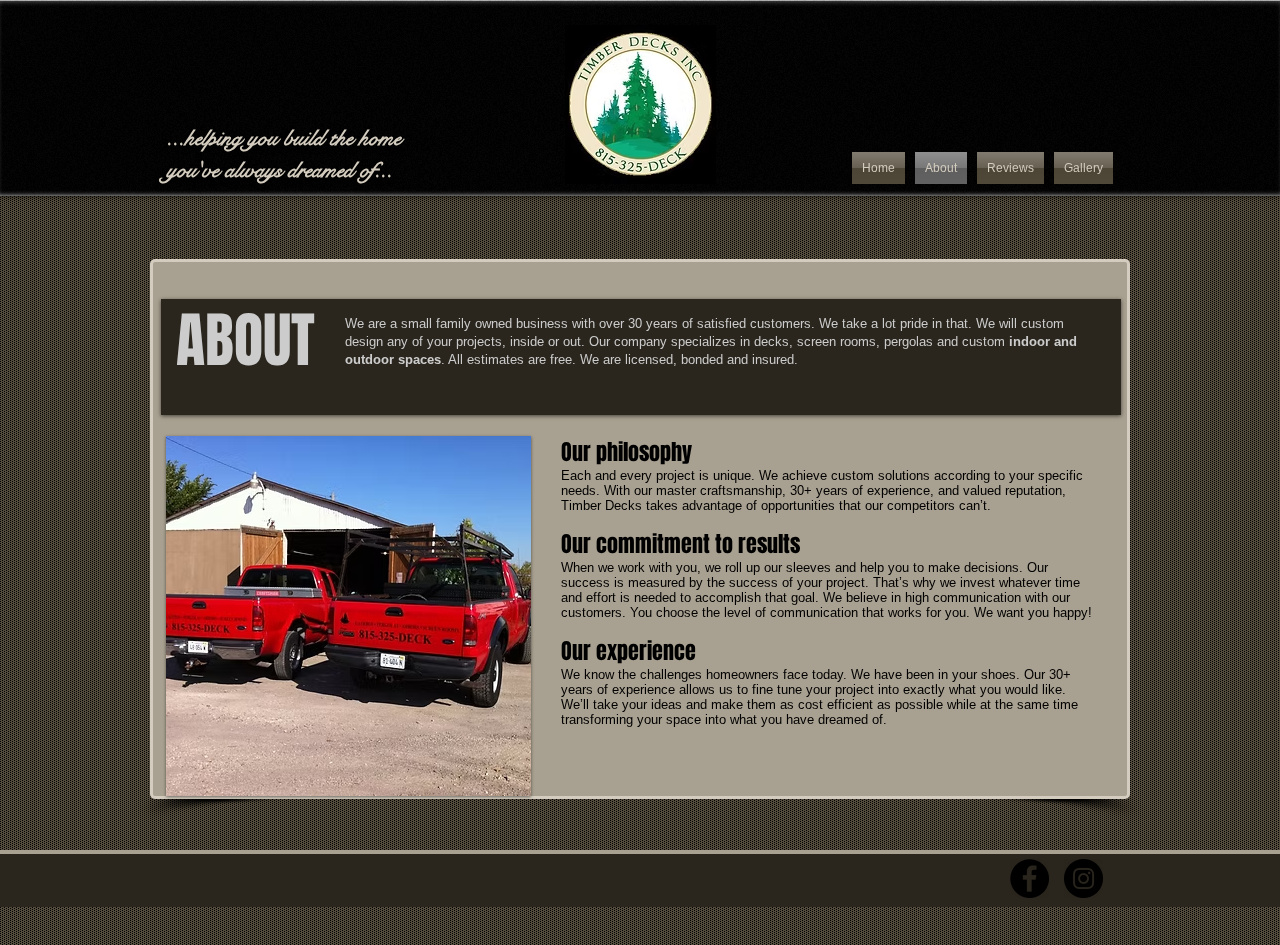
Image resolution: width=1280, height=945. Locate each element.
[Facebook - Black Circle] (1029, 878)
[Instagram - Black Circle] (1083, 878)
